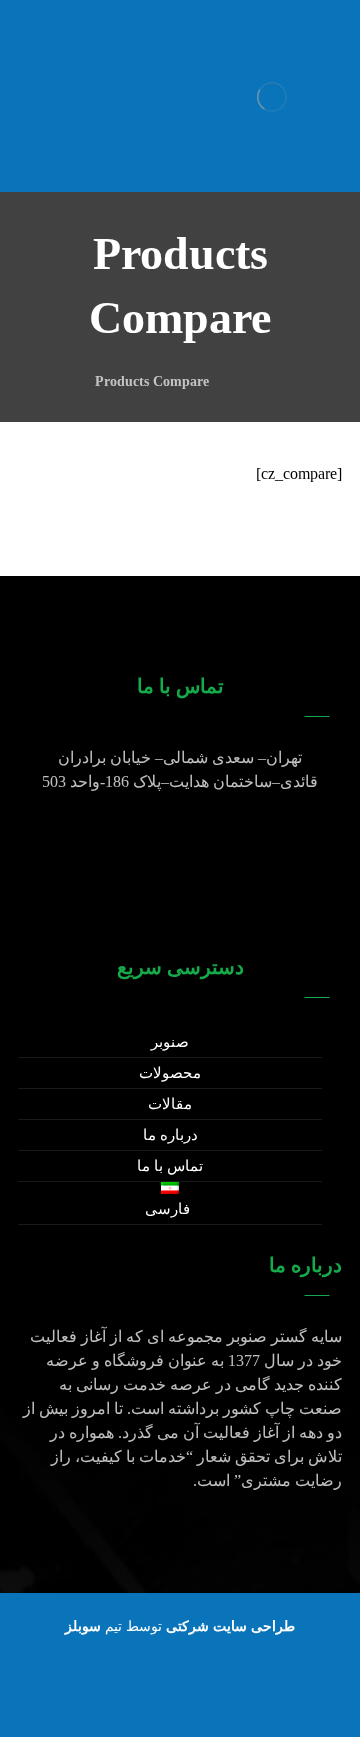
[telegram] (140, 1697)
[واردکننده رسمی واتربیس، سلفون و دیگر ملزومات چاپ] (272, 97)
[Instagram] (180, 1697)
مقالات (170, 1104)
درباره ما (170, 1135)
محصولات (170, 1073)
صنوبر (170, 1042)
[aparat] (220, 1697)
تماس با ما (170, 1166)
